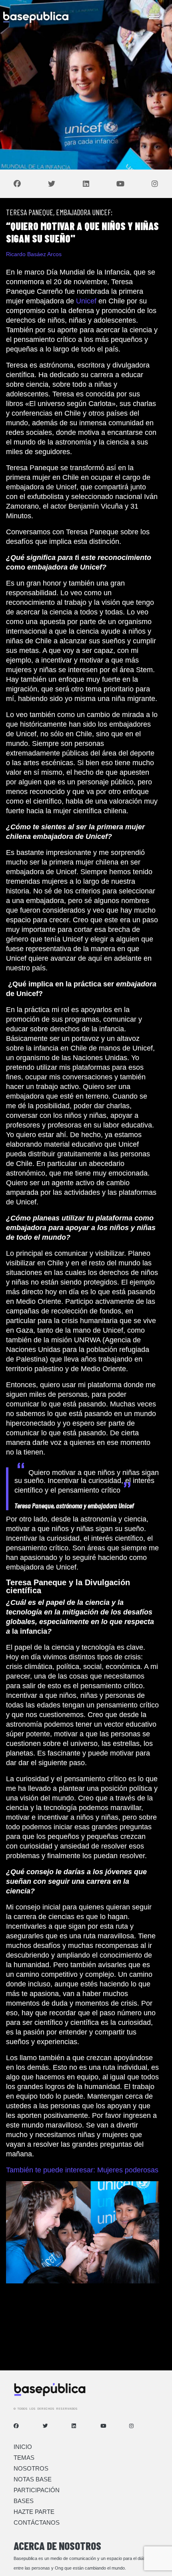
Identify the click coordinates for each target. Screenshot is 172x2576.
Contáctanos (37, 2522)
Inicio (23, 2447)
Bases (24, 2501)
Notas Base (33, 2479)
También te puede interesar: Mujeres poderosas (82, 2170)
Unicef (86, 301)
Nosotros (31, 2468)
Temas (24, 2458)
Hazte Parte (34, 2512)
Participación (37, 2490)
